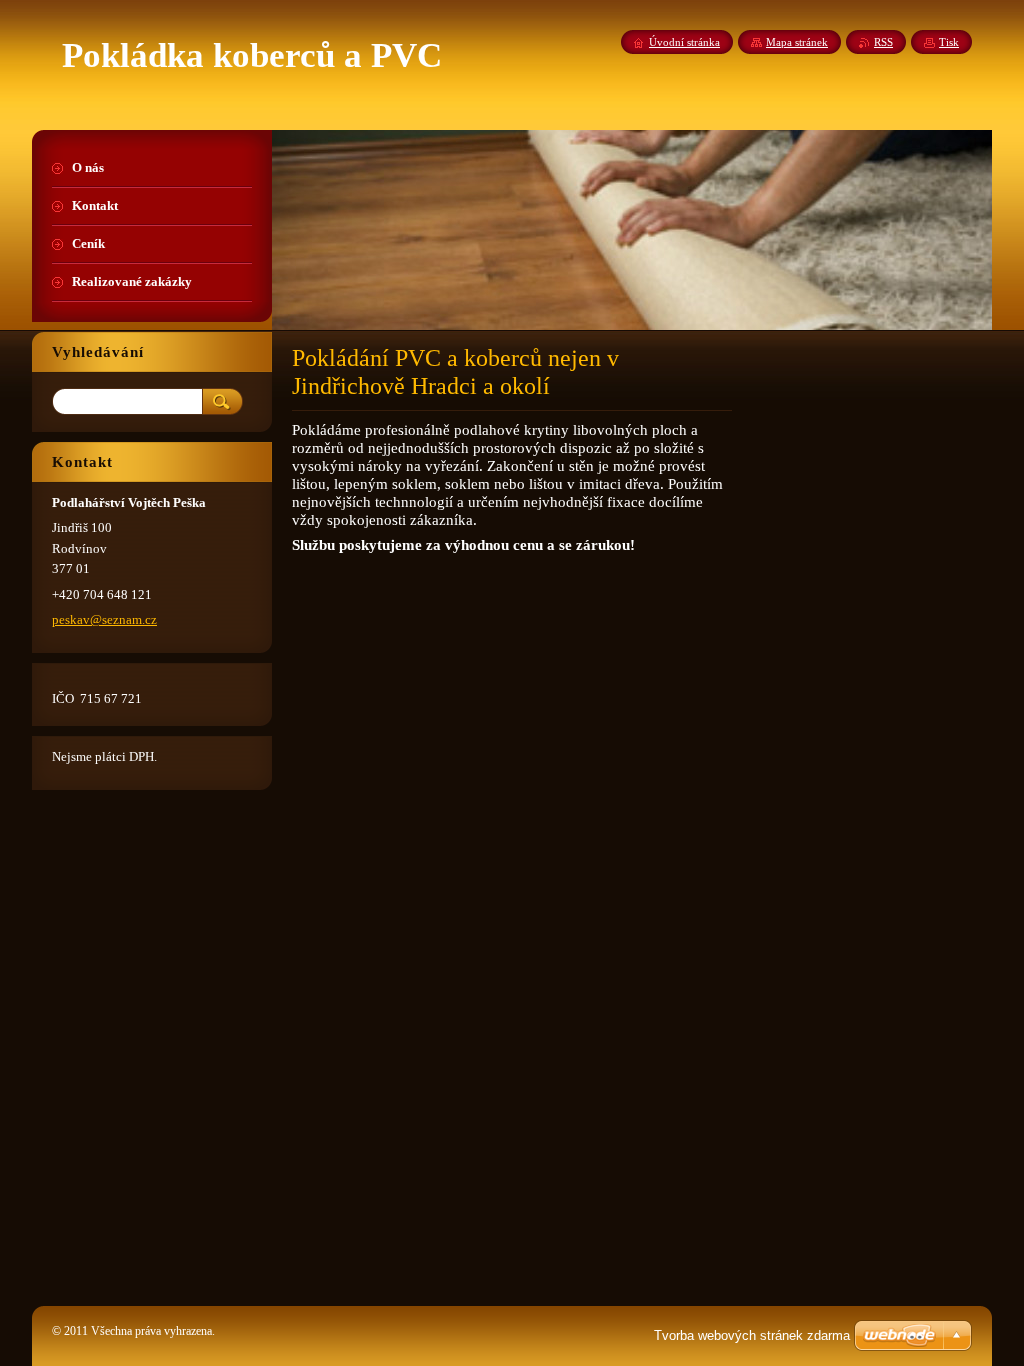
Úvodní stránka (684, 42)
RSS (883, 42)
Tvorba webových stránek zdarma (752, 1335)
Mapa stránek (797, 42)
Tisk (949, 42)
